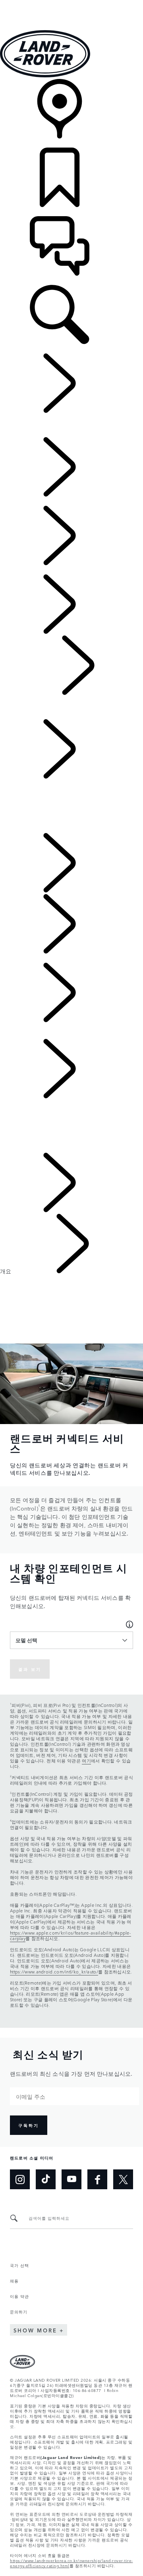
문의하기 (19, 2311)
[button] (71, 4)
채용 (14, 2280)
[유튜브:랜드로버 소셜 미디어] (71, 2179)
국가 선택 (19, 2265)
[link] (71, 113)
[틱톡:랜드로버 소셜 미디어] (46, 2179)
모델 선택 (26, 1640)
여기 (86, 1761)
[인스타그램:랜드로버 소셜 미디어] (20, 2179)
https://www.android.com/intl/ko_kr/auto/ (54, 1972)
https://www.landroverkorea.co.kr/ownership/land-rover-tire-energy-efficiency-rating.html (71, 2563)
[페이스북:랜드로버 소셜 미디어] (97, 2179)
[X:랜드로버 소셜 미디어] (123, 2179)
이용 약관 (19, 2296)
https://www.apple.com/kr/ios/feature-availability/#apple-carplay (71, 1936)
